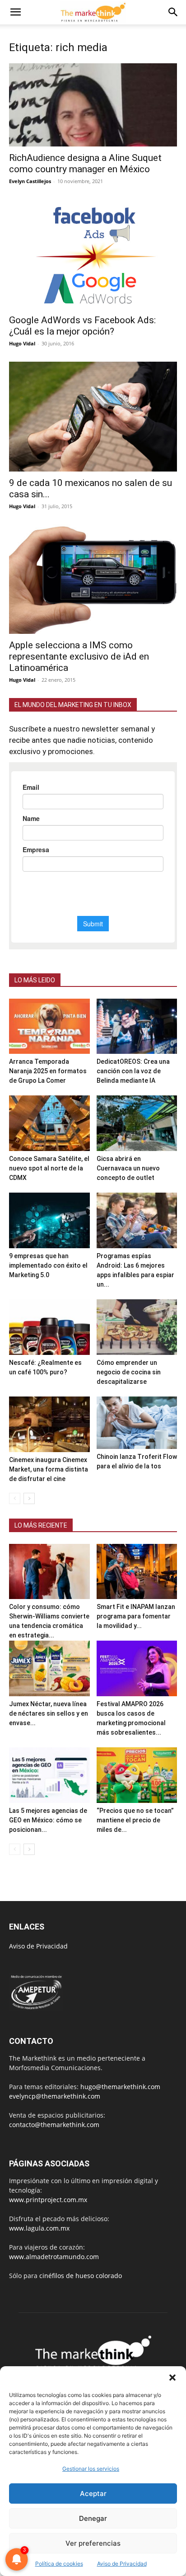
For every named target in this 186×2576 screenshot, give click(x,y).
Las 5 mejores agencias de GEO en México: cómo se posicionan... (48, 1820)
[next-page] (29, 1498)
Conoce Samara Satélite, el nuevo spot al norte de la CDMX (49, 1168)
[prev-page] (15, 1498)
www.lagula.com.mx (39, 2228)
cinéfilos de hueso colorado (81, 2276)
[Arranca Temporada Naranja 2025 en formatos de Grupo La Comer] (49, 1026)
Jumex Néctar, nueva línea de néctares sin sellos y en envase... (49, 1713)
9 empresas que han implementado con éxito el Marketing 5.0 (48, 1265)
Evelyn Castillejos (30, 181)
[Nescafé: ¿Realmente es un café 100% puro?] (49, 1327)
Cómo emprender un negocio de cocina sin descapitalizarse (129, 1372)
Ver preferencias (93, 2543)
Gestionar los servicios (91, 2469)
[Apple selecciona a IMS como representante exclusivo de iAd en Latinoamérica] (93, 579)
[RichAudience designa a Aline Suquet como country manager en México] (93, 105)
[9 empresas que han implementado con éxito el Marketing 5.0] (49, 1220)
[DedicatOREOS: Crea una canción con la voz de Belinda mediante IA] (137, 1026)
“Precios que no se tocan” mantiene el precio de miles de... (135, 1820)
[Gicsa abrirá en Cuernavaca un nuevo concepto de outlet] (137, 1123)
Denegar (93, 2518)
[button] (172, 2378)
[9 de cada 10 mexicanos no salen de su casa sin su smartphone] (93, 417)
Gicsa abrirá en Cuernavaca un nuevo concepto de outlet (128, 1168)
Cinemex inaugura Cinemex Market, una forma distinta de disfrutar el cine (49, 1469)
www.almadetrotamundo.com (54, 2257)
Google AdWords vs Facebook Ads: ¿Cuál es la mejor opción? (82, 326)
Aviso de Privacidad (38, 1946)
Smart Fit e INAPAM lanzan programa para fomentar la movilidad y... (136, 1616)
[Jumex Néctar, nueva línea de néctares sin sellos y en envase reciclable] (49, 1668)
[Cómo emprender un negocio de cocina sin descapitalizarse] (137, 1327)
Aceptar (93, 2493)
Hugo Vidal (22, 343)
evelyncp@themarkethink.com (55, 2096)
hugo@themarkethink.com (120, 2087)
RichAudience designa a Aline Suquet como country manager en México (85, 163)
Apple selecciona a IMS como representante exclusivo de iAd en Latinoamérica (79, 656)
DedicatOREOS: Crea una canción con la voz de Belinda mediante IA (133, 1071)
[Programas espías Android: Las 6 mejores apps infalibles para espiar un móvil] (137, 1220)
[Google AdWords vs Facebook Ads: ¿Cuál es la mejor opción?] (93, 254)
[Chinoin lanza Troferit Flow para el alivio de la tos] (137, 1423)
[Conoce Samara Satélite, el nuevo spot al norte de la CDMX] (49, 1123)
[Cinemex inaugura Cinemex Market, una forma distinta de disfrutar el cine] (49, 1424)
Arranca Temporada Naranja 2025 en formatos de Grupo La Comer (48, 1071)
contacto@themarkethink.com (54, 2125)
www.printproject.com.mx (48, 2200)
